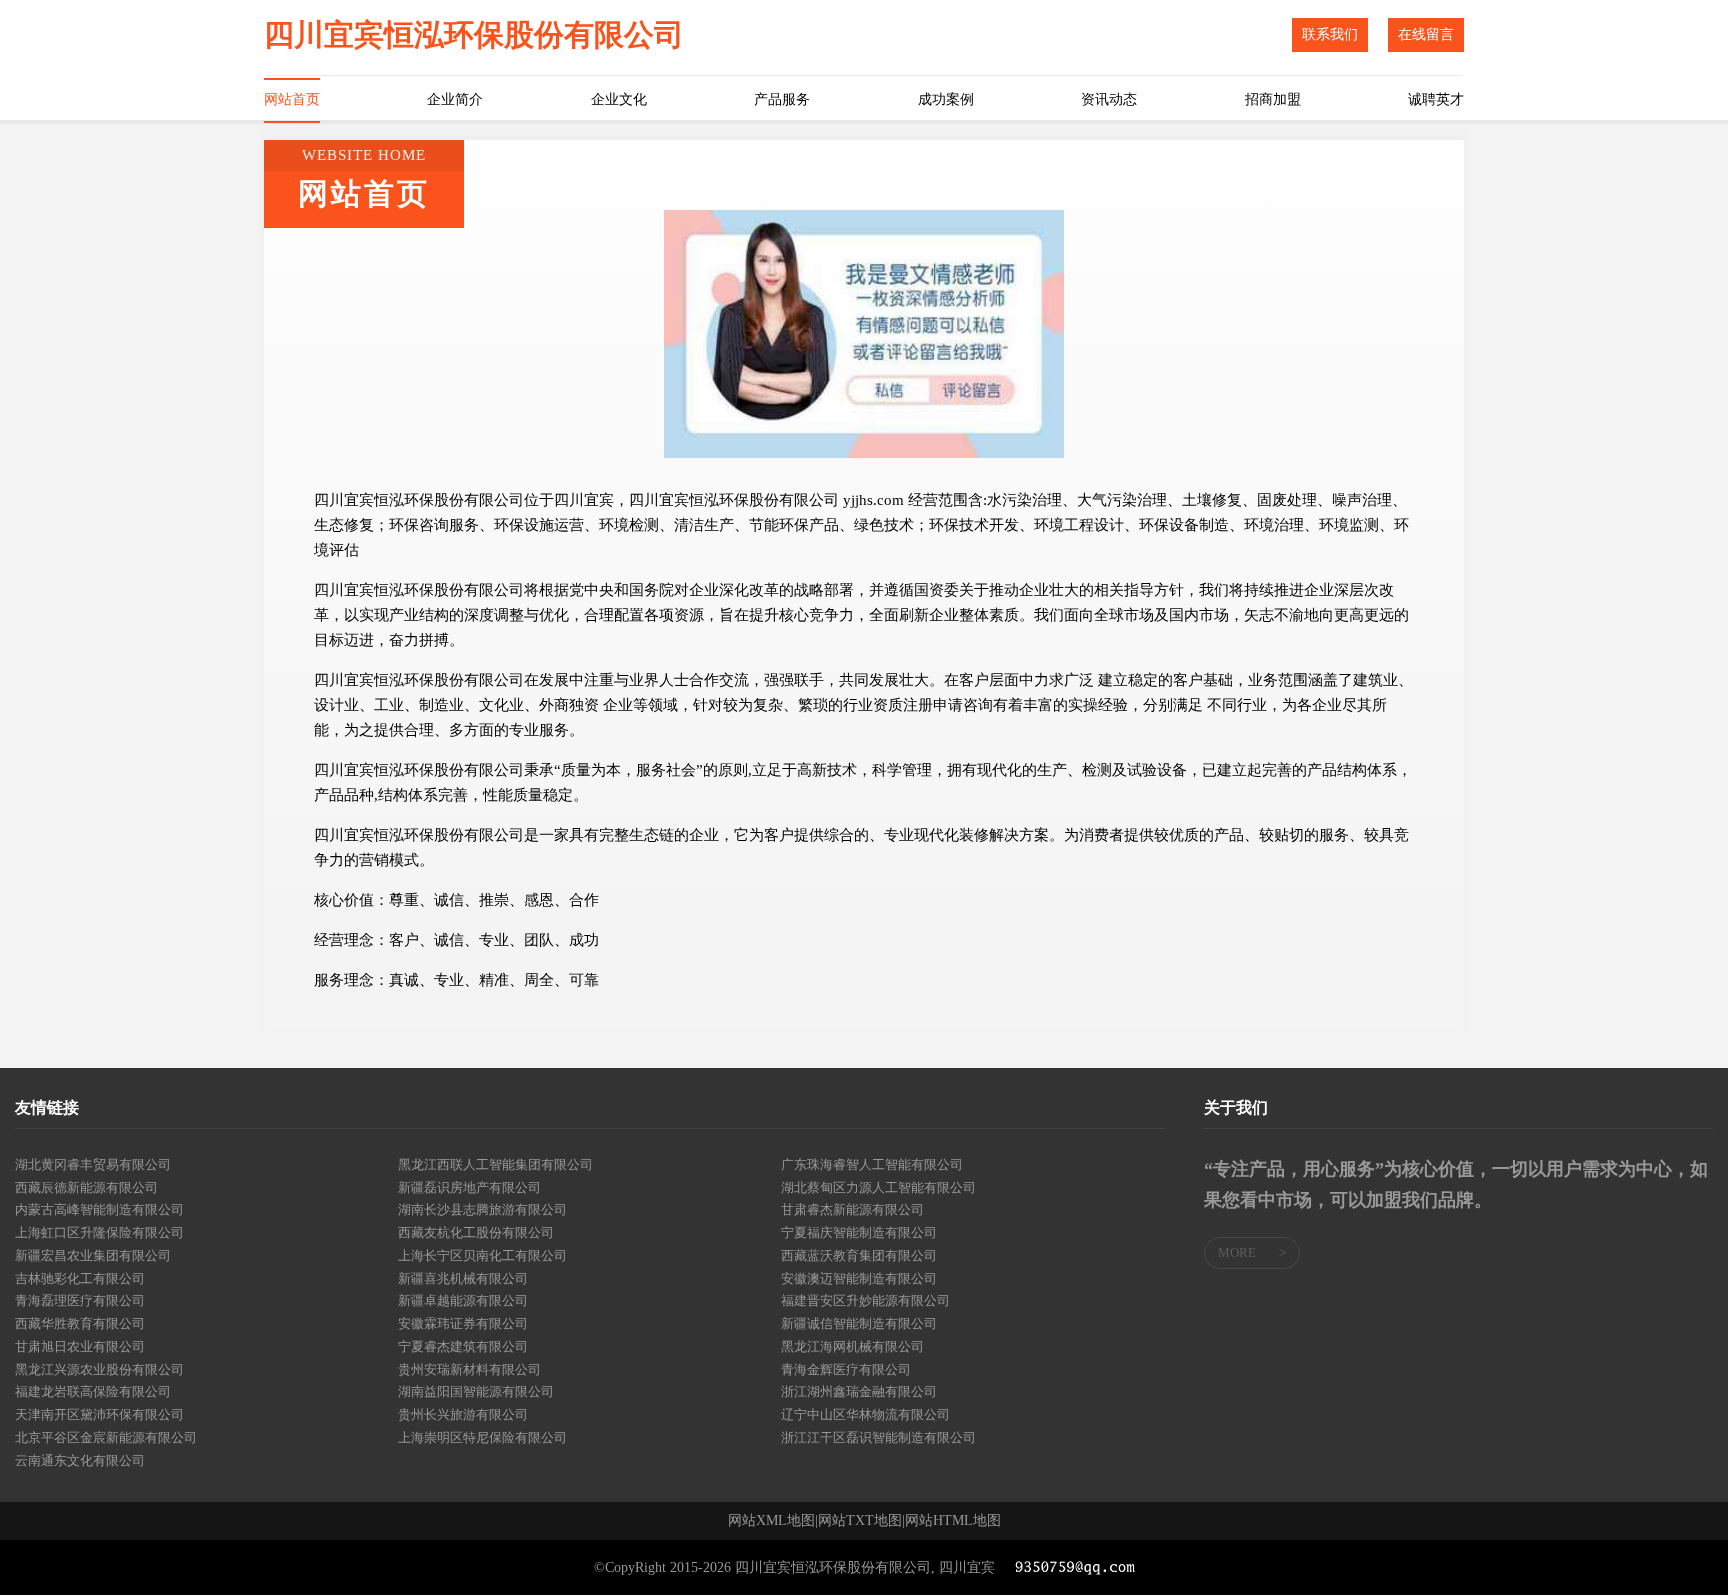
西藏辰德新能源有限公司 (86, 1187)
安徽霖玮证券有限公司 (463, 1323)
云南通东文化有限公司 (80, 1460)
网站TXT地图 (860, 1521)
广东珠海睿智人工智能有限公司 (872, 1164)
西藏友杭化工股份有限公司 (476, 1232)
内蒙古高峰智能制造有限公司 (99, 1209)
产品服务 (782, 99)
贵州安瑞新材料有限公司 (469, 1369)
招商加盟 (1273, 99)
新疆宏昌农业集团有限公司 (93, 1255)
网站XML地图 (771, 1521)
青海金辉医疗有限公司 (846, 1369)
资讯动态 (1109, 99)
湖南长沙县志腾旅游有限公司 (482, 1209)
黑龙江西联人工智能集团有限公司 (495, 1164)
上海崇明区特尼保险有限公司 (482, 1437)
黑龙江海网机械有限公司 (852, 1346)
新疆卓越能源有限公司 (463, 1300)
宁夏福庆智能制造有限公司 (859, 1232)
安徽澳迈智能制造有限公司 (859, 1278)
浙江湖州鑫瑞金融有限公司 (859, 1391)
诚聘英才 (1436, 99)
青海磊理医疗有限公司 (80, 1300)
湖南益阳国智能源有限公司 (476, 1391)
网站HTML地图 (953, 1521)
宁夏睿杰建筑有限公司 (463, 1346)
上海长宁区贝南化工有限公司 (482, 1255)
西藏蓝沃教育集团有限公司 (859, 1255)
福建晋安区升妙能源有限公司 (865, 1300)
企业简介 (455, 99)
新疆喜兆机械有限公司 (463, 1278)
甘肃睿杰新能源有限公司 (852, 1209)
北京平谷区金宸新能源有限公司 (106, 1437)
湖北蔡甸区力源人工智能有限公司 (878, 1187)
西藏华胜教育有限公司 (80, 1323)
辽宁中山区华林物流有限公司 (865, 1414)
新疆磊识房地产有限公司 (469, 1187)
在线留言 (1426, 34)
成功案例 (946, 99)
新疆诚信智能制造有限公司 (859, 1323)
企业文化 (619, 99)
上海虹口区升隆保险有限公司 (99, 1232)
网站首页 (292, 99)
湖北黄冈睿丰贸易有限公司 (93, 1164)
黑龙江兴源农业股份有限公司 (99, 1369)
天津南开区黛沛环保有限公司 (99, 1414)
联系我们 (1330, 34)
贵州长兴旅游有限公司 (463, 1414)
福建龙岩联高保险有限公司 (93, 1391)
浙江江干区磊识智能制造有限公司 (878, 1437)
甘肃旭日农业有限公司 (80, 1346)
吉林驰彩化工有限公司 (80, 1278)
